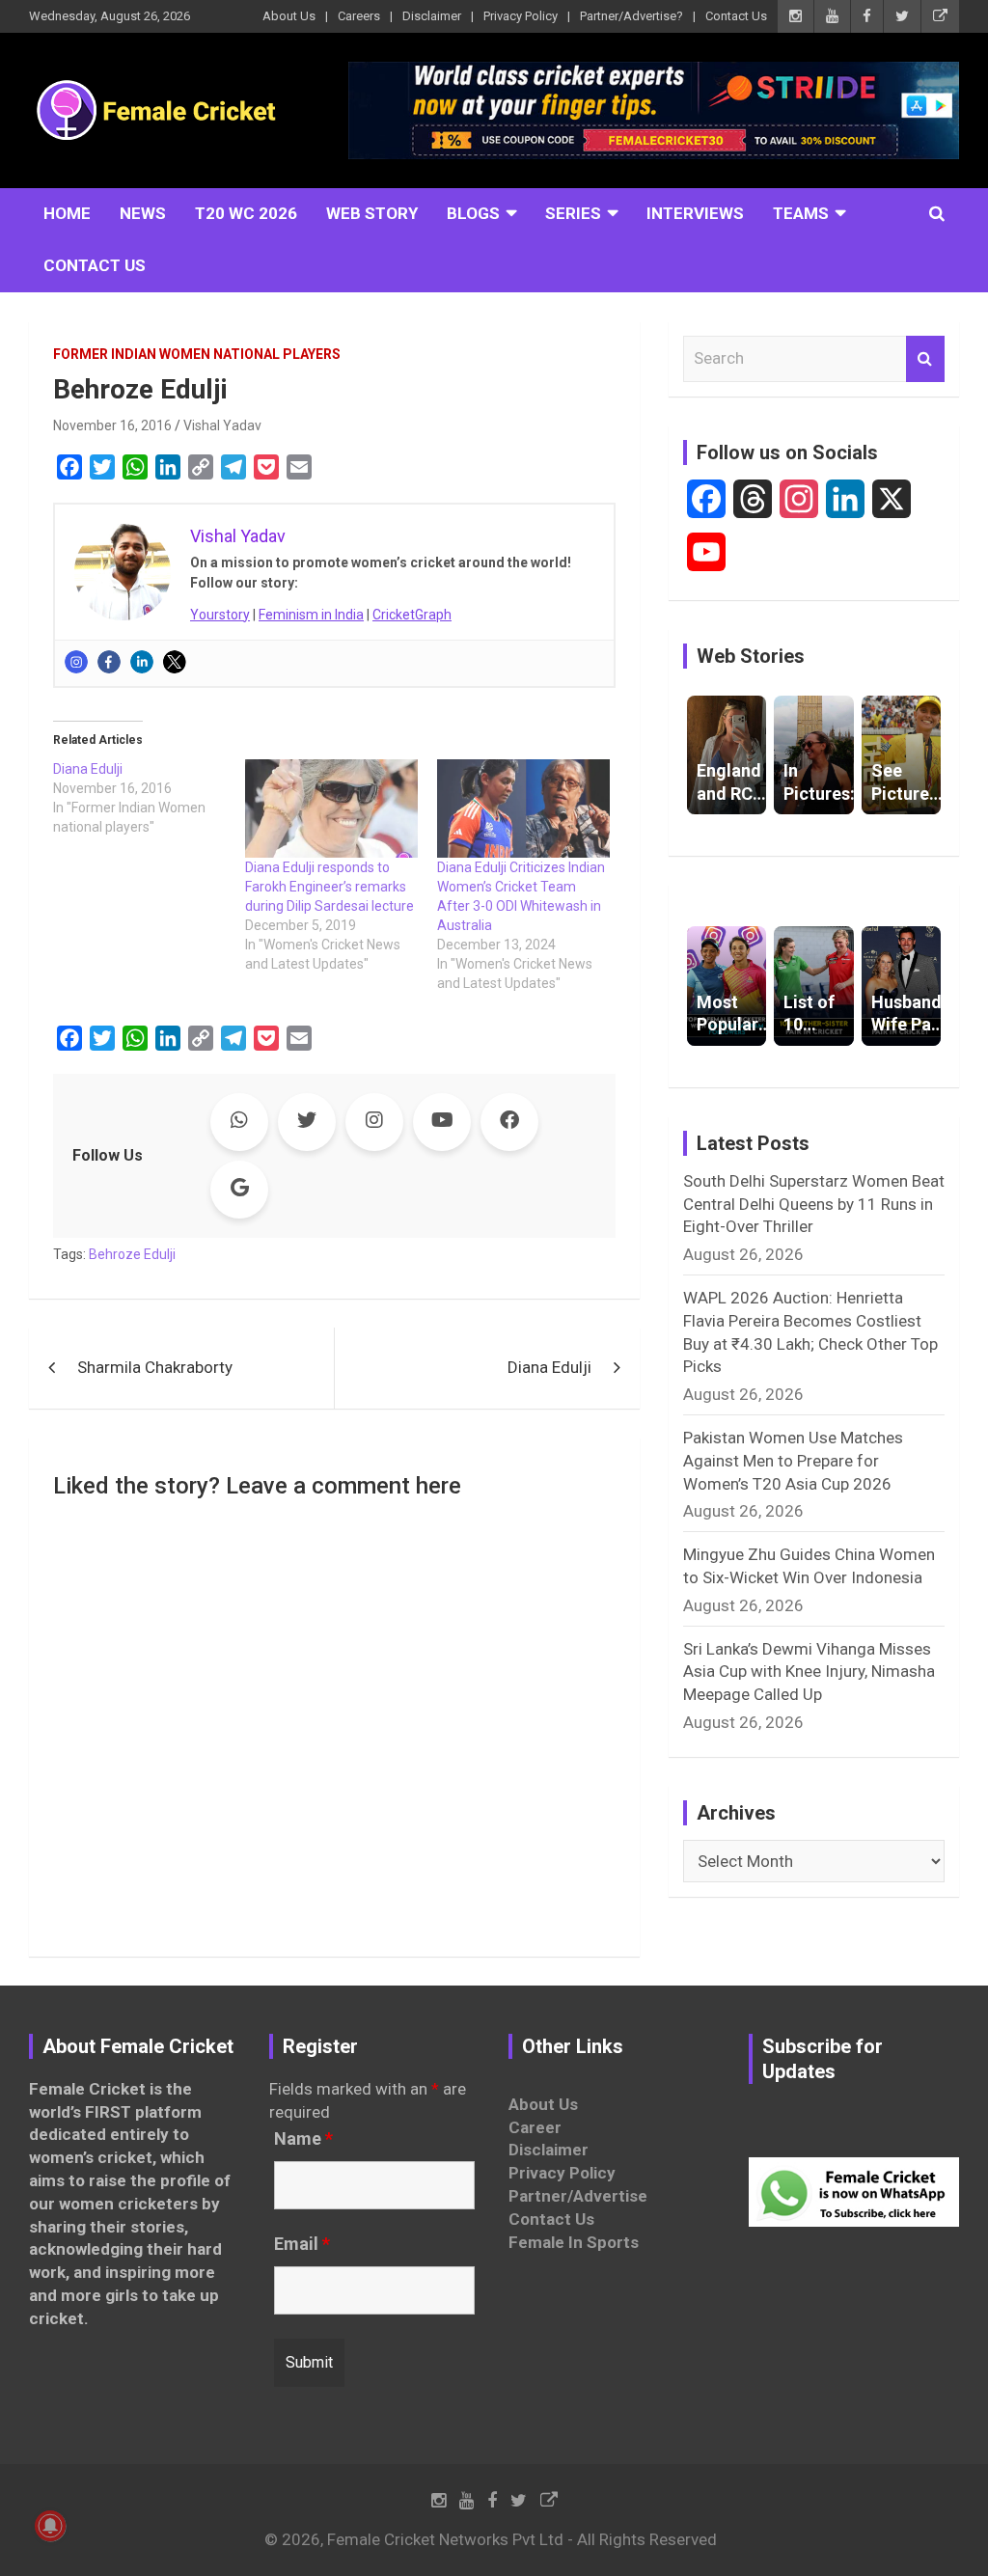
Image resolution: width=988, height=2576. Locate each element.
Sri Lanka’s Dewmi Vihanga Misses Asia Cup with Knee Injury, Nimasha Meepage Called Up (809, 1672)
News (143, 213)
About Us (289, 16)
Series (573, 213)
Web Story (372, 213)
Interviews (695, 213)
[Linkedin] (142, 662)
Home (67, 213)
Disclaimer (432, 16)
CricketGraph (412, 615)
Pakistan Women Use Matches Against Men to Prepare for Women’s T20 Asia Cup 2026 (793, 1461)
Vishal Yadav (222, 425)
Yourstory (220, 615)
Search (925, 359)
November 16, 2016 (112, 425)
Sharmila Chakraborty (155, 1367)
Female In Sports (574, 2242)
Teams (801, 213)
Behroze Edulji (132, 1254)
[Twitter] (175, 662)
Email (302, 2244)
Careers (359, 16)
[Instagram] (76, 662)
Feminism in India (311, 615)
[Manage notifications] (50, 2526)
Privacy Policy (521, 16)
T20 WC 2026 (246, 213)
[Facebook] (109, 662)
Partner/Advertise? (631, 16)
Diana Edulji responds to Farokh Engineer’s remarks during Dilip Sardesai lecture (329, 887)
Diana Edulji (549, 1367)
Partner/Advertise (578, 2196)
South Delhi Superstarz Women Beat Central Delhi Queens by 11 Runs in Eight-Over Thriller (814, 1204)
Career (535, 2127)
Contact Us (736, 16)
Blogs (473, 213)
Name (303, 2139)
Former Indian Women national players (197, 354)
